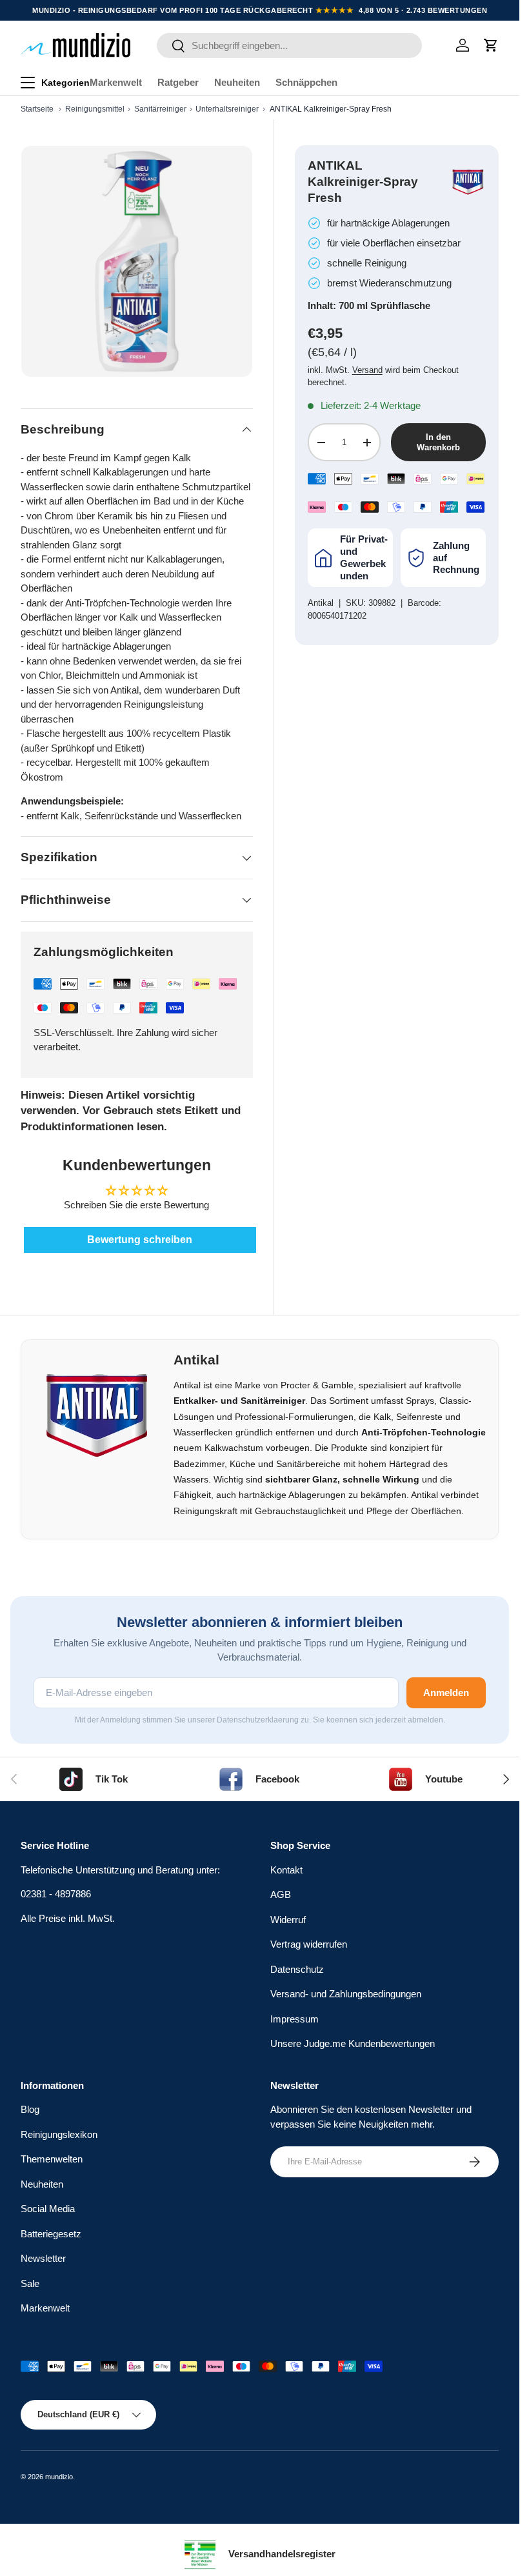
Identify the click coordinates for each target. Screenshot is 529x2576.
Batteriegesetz (51, 2234)
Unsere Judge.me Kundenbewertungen (353, 2043)
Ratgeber (178, 82)
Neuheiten (237, 82)
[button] (491, 45)
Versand (367, 370)
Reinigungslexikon (59, 2134)
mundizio (59, 2477)
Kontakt (286, 1870)
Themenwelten (52, 2159)
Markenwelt (116, 82)
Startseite (37, 109)
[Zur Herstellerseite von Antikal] (468, 182)
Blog (30, 2109)
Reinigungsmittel (95, 109)
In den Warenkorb (438, 442)
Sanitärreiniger (160, 109)
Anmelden (446, 1692)
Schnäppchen (306, 82)
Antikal (321, 603)
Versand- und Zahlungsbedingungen (346, 1994)
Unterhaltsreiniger (227, 109)
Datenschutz (297, 1969)
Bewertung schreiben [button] (140, 1240)
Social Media (48, 2209)
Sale (30, 2283)
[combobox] (289, 45)
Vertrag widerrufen (309, 1944)
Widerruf (288, 1920)
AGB (281, 1894)
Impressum (294, 2019)
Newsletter (43, 2258)
